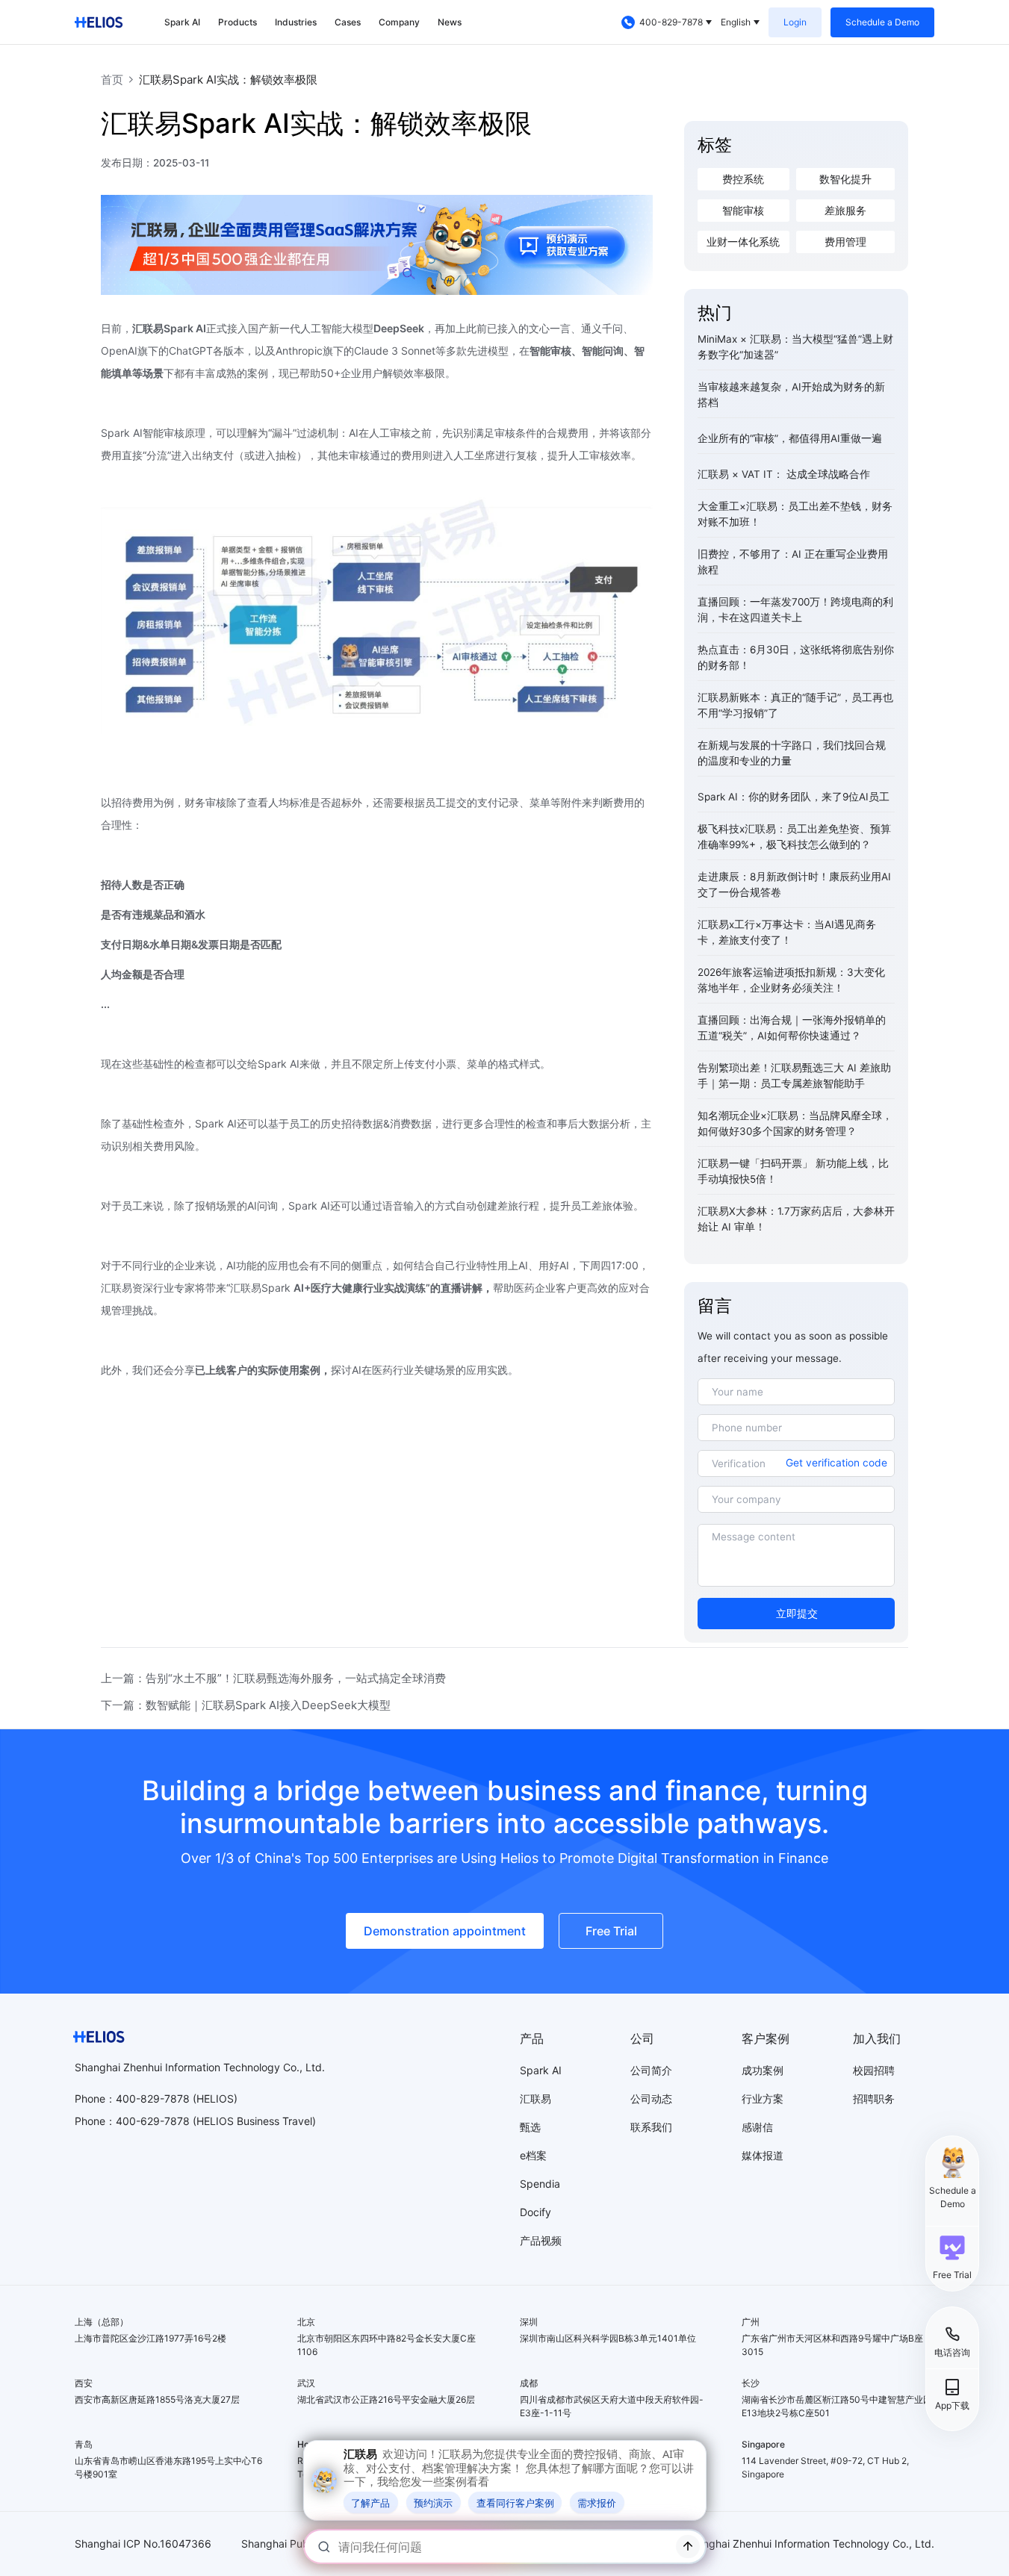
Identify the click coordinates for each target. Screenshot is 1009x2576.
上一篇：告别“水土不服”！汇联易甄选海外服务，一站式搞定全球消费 (273, 1678)
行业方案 (763, 2099)
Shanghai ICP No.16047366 (143, 2544)
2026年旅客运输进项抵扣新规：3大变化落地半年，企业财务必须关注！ (791, 980)
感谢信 (757, 2127)
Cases (348, 22)
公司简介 (651, 2070)
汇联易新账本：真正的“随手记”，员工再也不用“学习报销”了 (795, 705)
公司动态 (651, 2099)
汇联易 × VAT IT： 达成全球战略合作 (784, 474)
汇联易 (535, 2099)
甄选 (530, 2127)
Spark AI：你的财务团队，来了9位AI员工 (794, 797)
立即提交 (797, 1614)
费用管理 (845, 242)
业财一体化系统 (743, 242)
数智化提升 (845, 179)
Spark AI (182, 22)
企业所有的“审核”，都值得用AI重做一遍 (790, 438)
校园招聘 (874, 2070)
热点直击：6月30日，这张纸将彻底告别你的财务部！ (796, 657)
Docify (535, 2212)
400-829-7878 (671, 22)
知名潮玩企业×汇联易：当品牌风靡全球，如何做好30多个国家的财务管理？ (795, 1123)
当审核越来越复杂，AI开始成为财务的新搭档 (791, 395)
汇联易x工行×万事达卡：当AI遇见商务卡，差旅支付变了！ (787, 932)
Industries (296, 22)
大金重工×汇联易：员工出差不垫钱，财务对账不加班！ (795, 514)
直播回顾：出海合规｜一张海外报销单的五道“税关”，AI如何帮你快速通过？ (792, 1028)
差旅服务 (845, 211)
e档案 (533, 2155)
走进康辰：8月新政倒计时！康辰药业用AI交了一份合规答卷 (794, 884)
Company (399, 22)
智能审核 (743, 211)
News (450, 22)
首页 (112, 80)
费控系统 (743, 179)
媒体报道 (763, 2155)
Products (237, 22)
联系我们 (651, 2127)
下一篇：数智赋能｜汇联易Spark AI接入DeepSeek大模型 (246, 1705)
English (736, 22)
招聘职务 (874, 2099)
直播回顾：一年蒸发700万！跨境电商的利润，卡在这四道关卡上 (795, 610)
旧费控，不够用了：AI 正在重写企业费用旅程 (793, 562)
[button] (952, 2257)
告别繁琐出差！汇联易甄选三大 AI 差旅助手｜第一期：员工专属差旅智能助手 (794, 1076)
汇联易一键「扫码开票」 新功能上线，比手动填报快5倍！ (793, 1171)
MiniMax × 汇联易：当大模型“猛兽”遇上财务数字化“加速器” (795, 347)
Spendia (540, 2184)
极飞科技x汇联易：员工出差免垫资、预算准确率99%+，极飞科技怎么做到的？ (794, 837)
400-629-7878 (153, 2121)
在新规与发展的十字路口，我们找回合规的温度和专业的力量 (792, 753)
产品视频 (541, 2240)
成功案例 (763, 2070)
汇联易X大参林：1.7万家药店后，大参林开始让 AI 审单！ (796, 1219)
